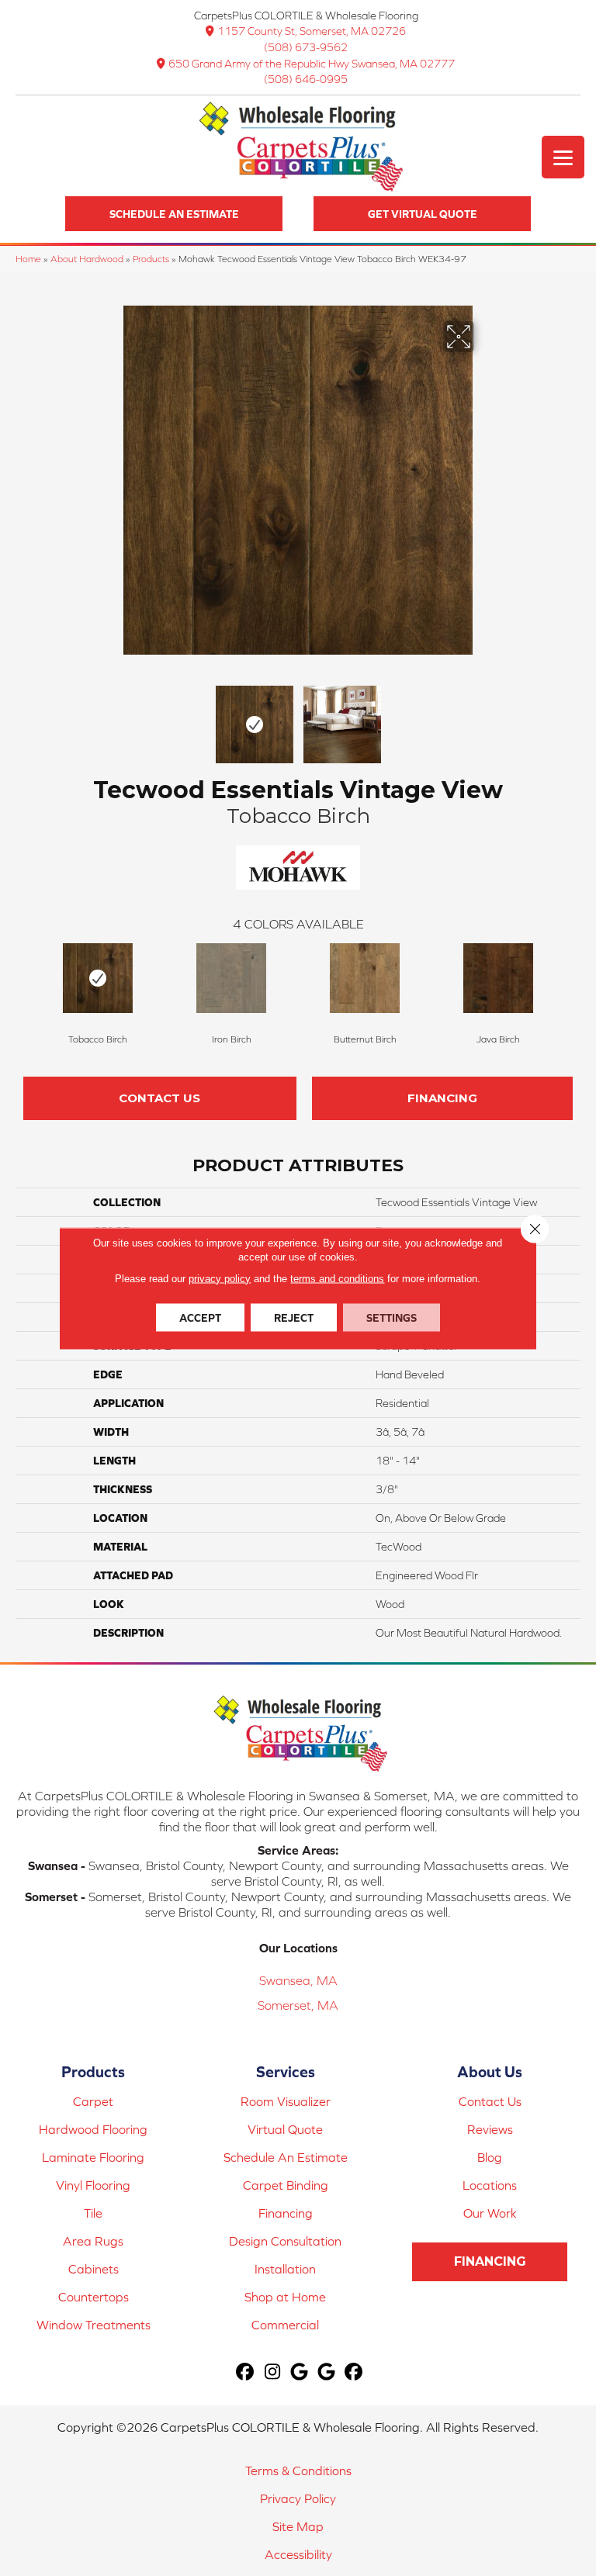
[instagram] (273, 2372)
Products (151, 259)
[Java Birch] (498, 978)
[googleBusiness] (300, 2372)
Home (28, 259)
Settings (392, 1317)
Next (484, 717)
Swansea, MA (298, 1980)
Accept (200, 1317)
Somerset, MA (298, 2005)
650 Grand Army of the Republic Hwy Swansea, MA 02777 (312, 64)
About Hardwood (87, 259)
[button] (174, 214)
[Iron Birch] (231, 978)
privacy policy (220, 1278)
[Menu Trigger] (563, 157)
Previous (112, 717)
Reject (294, 1317)
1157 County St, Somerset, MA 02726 (312, 31)
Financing (442, 1098)
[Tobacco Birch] (98, 978)
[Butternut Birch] (365, 978)
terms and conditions (337, 1278)
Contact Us (159, 1098)
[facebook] (246, 2372)
